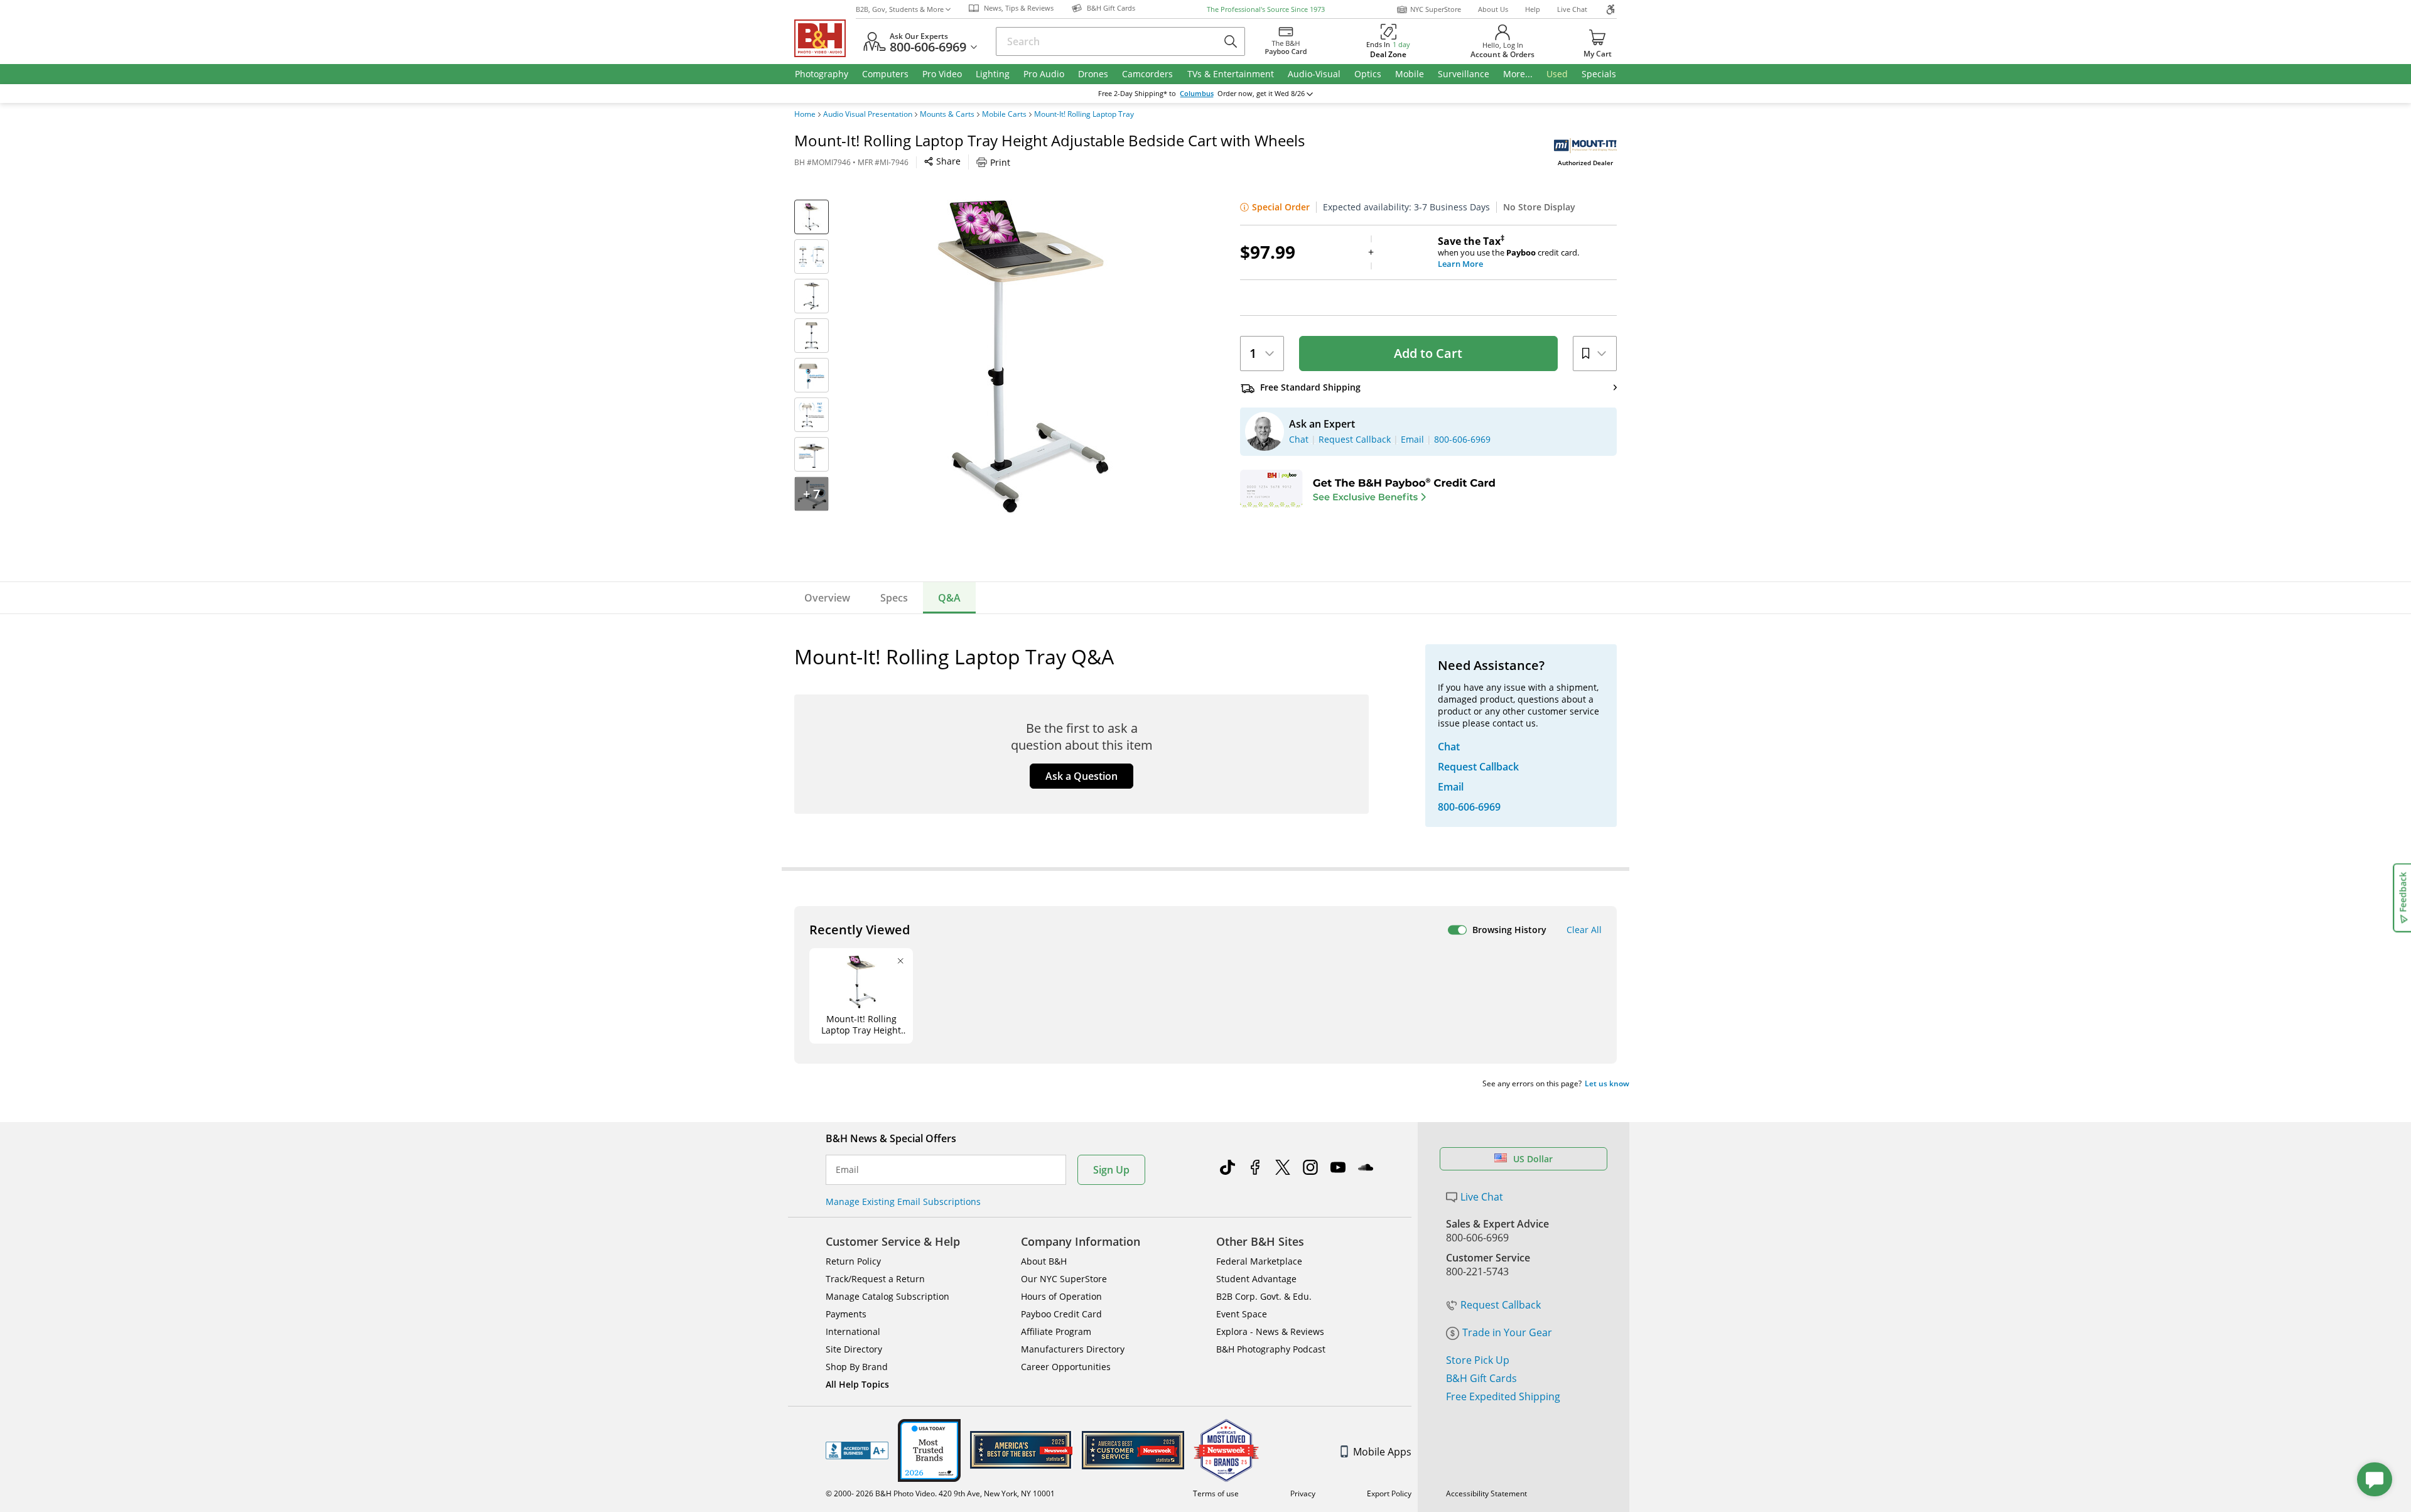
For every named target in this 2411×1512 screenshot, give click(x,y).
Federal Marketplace (1259, 1261)
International (853, 1331)
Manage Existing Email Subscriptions (903, 1201)
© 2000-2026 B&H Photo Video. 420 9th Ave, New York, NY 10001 (940, 1493)
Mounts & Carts (947, 114)
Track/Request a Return (875, 1279)
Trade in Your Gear (1507, 1332)
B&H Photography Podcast (1271, 1349)
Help (1533, 9)
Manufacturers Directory (1073, 1349)
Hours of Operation (1061, 1296)
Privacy (1303, 1493)
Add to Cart (1428, 353)
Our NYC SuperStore (1064, 1279)
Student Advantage (1256, 1279)
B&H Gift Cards (1481, 1378)
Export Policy (1389, 1493)
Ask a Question (1081, 776)
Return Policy (853, 1261)
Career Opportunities (1066, 1367)
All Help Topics (857, 1384)
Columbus (1197, 94)
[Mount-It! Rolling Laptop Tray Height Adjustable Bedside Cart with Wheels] (1023, 357)
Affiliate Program (1056, 1331)
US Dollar (1533, 1159)
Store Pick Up (1478, 1360)
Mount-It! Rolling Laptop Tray (1084, 114)
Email (847, 1170)
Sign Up (1111, 1170)
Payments (846, 1314)
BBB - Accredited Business (857, 1450)
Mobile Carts (1004, 114)
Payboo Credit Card (1061, 1314)
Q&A (949, 598)
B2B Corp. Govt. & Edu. (1264, 1296)
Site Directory (854, 1349)
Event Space (1242, 1314)
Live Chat (1572, 9)
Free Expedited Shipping (1503, 1396)
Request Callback (1501, 1305)
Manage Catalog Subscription (887, 1296)
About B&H (1044, 1261)
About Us (1493, 9)
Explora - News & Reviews (1270, 1331)
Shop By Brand (857, 1367)
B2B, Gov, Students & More (900, 9)
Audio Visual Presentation (868, 114)
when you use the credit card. (1508, 252)
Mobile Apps (1382, 1452)
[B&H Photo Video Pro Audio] (825, 38)
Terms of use (1216, 1493)
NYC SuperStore (1436, 9)
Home (805, 114)
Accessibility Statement (1486, 1493)
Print (1000, 162)
